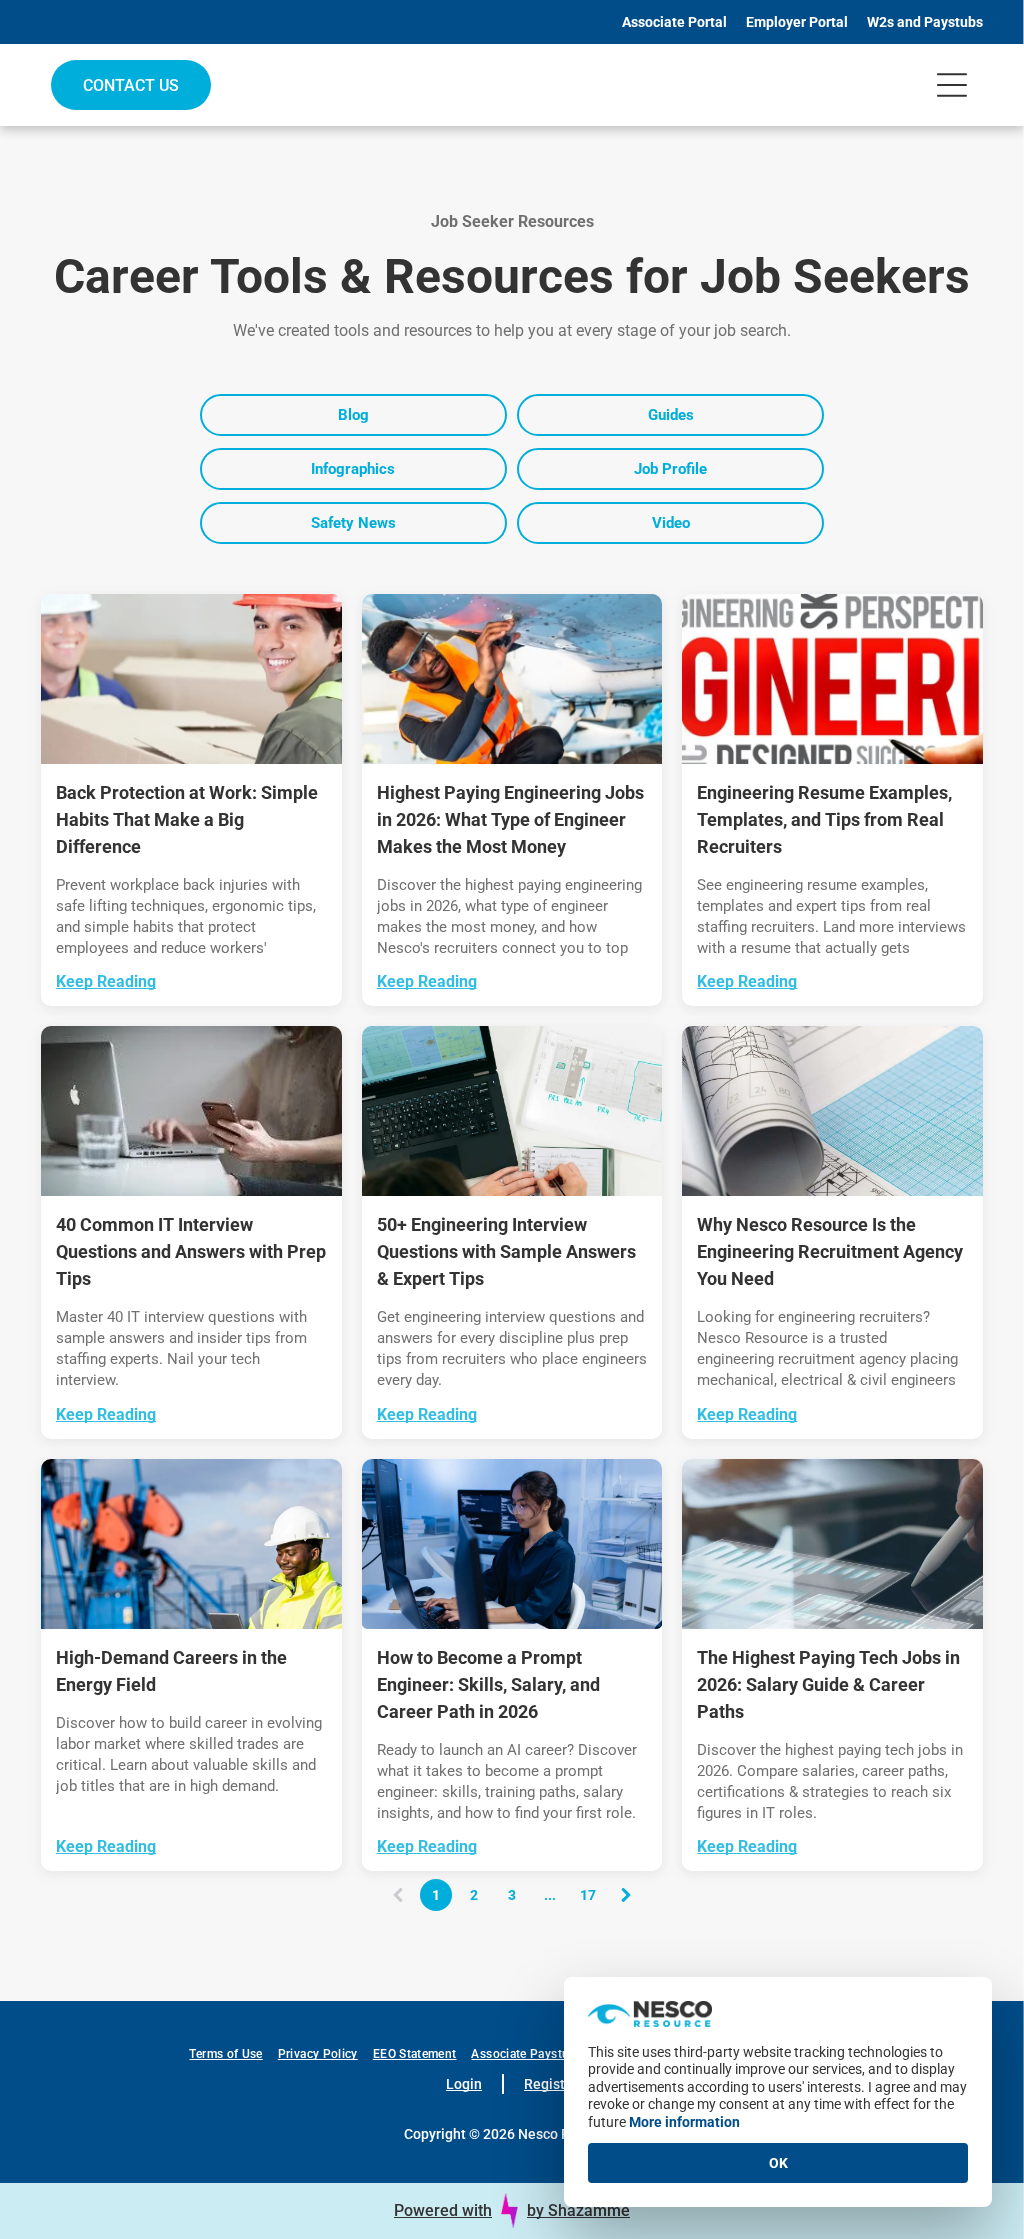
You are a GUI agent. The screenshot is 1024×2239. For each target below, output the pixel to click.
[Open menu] (952, 85)
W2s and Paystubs (925, 22)
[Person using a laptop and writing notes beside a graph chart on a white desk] (512, 1111)
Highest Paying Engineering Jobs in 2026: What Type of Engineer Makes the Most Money (510, 819)
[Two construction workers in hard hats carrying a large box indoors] (191, 679)
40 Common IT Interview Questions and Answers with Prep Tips (191, 1251)
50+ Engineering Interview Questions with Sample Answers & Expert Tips (506, 1251)
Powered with (443, 2210)
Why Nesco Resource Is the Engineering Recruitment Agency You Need (830, 1251)
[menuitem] (233, 2054)
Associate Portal (674, 22)
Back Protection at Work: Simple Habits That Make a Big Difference (187, 819)
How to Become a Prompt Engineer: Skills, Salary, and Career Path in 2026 (488, 1684)
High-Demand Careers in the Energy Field (171, 1671)
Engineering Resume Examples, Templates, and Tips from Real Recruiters (824, 819)
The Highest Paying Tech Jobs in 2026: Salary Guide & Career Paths (828, 1684)
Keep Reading (106, 981)
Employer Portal (797, 22)
